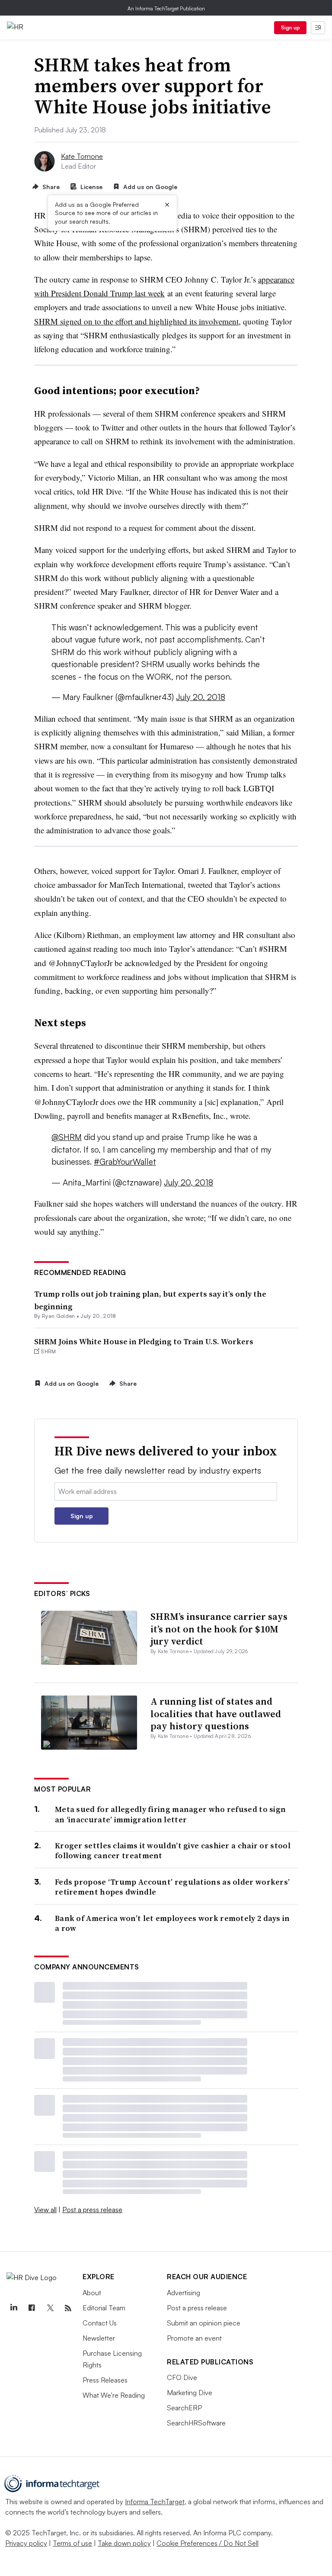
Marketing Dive (190, 2393)
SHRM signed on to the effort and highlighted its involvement (136, 321)
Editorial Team (104, 2308)
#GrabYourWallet (125, 1162)
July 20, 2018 (201, 697)
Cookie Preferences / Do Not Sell (207, 2543)
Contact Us (100, 2323)
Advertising (184, 2293)
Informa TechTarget (155, 2502)
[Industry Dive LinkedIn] (13, 2308)
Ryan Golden (59, 1316)
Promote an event (194, 2338)
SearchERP (184, 2408)
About (92, 2293)
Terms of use (72, 2543)
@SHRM (67, 1137)
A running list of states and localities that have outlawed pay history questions (216, 1714)
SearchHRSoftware (196, 2423)
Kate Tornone (82, 156)
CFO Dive (182, 2377)
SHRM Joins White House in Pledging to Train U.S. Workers (144, 1341)
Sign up (290, 27)
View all (45, 2210)
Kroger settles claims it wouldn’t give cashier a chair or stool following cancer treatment (173, 1851)
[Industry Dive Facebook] (32, 2308)
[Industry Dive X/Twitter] (50, 2308)
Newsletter (99, 2338)
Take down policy (124, 2543)
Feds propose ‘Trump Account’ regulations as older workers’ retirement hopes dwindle (172, 1887)
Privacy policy (26, 2543)
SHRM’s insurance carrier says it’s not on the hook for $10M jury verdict (219, 1629)
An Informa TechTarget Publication (166, 8)
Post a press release (92, 2210)
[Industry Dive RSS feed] (68, 2308)
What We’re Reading (114, 2395)
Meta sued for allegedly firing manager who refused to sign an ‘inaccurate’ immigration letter (170, 1814)
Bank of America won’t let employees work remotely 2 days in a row (172, 1923)
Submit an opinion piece (204, 2323)
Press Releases (105, 2380)
